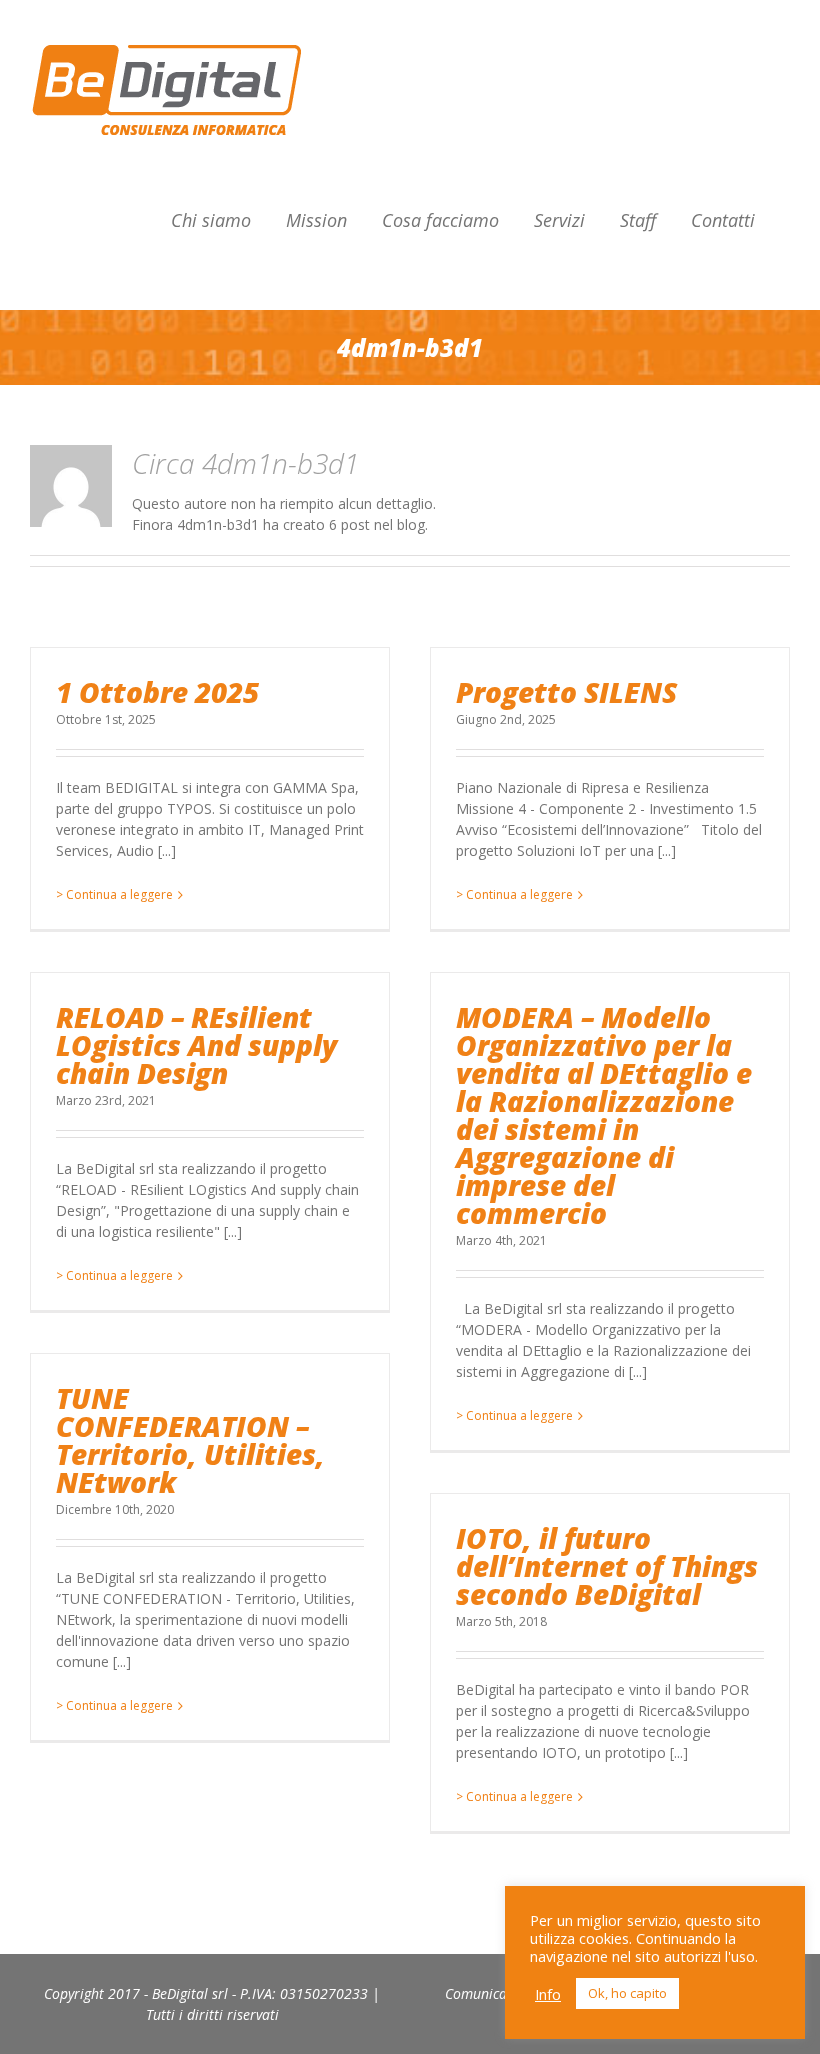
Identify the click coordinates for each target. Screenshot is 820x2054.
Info (548, 1994)
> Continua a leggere (114, 894)
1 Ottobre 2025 (157, 692)
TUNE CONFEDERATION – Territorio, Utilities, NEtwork (190, 1440)
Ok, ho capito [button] (627, 1993)
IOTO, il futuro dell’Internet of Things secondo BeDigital (607, 1566)
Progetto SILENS (566, 692)
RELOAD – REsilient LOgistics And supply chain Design (196, 1045)
